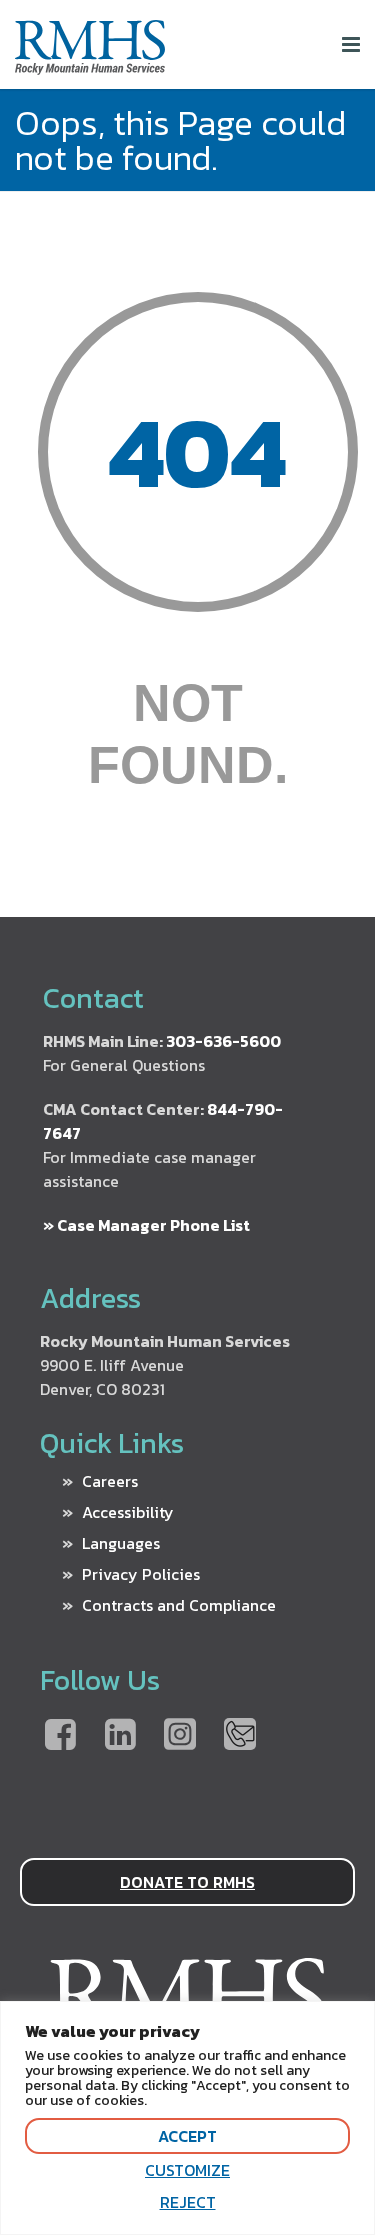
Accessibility (128, 1512)
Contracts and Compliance (179, 1605)
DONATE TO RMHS (187, 1882)
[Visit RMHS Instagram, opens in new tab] (180, 1736)
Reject (188, 2202)
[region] (187, 2118)
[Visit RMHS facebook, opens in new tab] (60, 1736)
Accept (187, 2136)
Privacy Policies (141, 1574)
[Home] (90, 66)
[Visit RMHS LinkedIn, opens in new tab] (120, 1736)
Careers (110, 1481)
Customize (187, 2170)
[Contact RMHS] (240, 1736)
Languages (121, 1543)
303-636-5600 (223, 1041)
